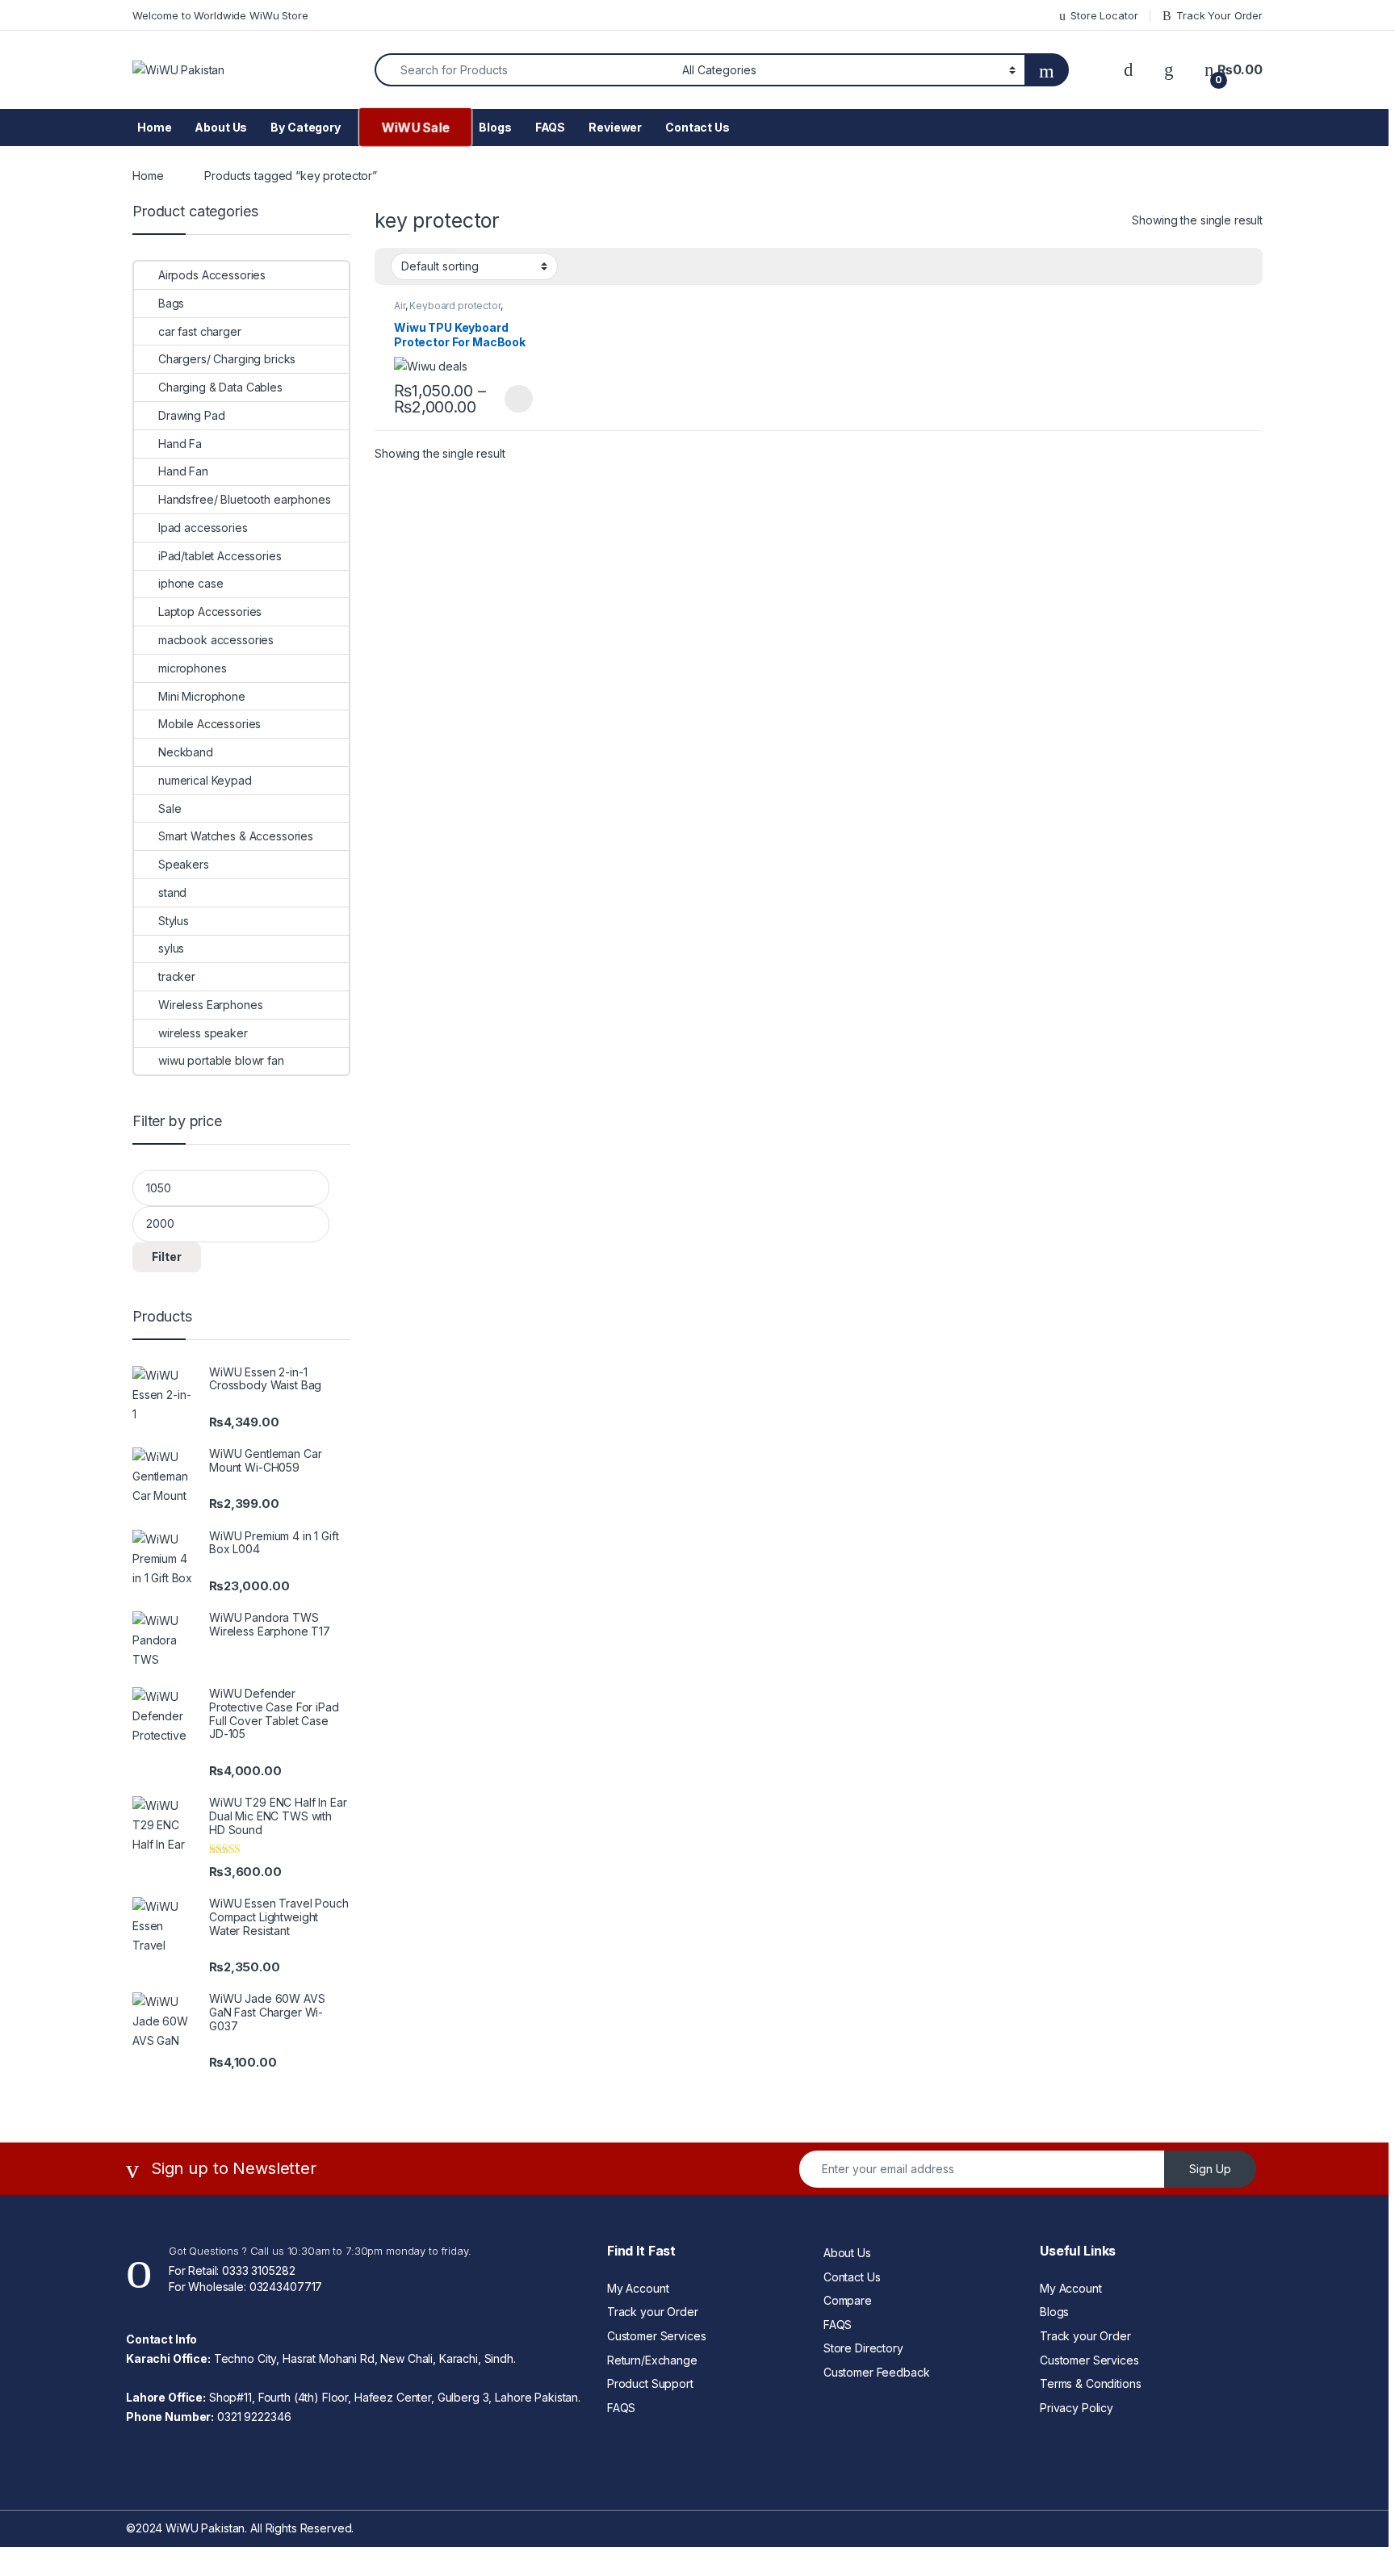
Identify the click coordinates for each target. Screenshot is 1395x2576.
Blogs (495, 127)
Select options (513, 399)
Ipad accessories (203, 528)
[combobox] (524, 70)
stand (172, 892)
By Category (305, 127)
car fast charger (200, 331)
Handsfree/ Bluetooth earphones (245, 499)
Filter (167, 1257)
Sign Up (1210, 2169)
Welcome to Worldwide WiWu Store (220, 15)
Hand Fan (183, 471)
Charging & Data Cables (220, 387)
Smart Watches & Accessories (236, 836)
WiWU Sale (415, 127)
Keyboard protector (455, 306)
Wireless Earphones (210, 1005)
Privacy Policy (1077, 2408)
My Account (638, 2288)
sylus (171, 948)
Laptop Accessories (210, 612)
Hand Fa (180, 444)
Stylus (174, 921)
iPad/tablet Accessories (220, 556)
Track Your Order (1219, 15)
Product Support (650, 2383)
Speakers (184, 864)
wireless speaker (203, 1033)
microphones (192, 668)
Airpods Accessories (212, 275)
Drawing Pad (191, 415)
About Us (221, 127)
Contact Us (697, 127)
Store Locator (1104, 15)
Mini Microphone (202, 696)
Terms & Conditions (1090, 2383)
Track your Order (653, 2312)
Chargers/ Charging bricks (227, 359)
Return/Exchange (652, 2360)
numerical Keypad (205, 780)
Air (400, 306)
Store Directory (863, 2348)
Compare (848, 2300)
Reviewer (615, 127)
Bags (171, 303)
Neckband (186, 752)
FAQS (550, 127)
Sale (170, 808)
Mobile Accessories (209, 724)
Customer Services (657, 2336)
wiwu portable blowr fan (221, 1060)
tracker (177, 976)
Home (154, 127)
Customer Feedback (877, 2372)
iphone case (191, 583)
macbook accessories (216, 640)
